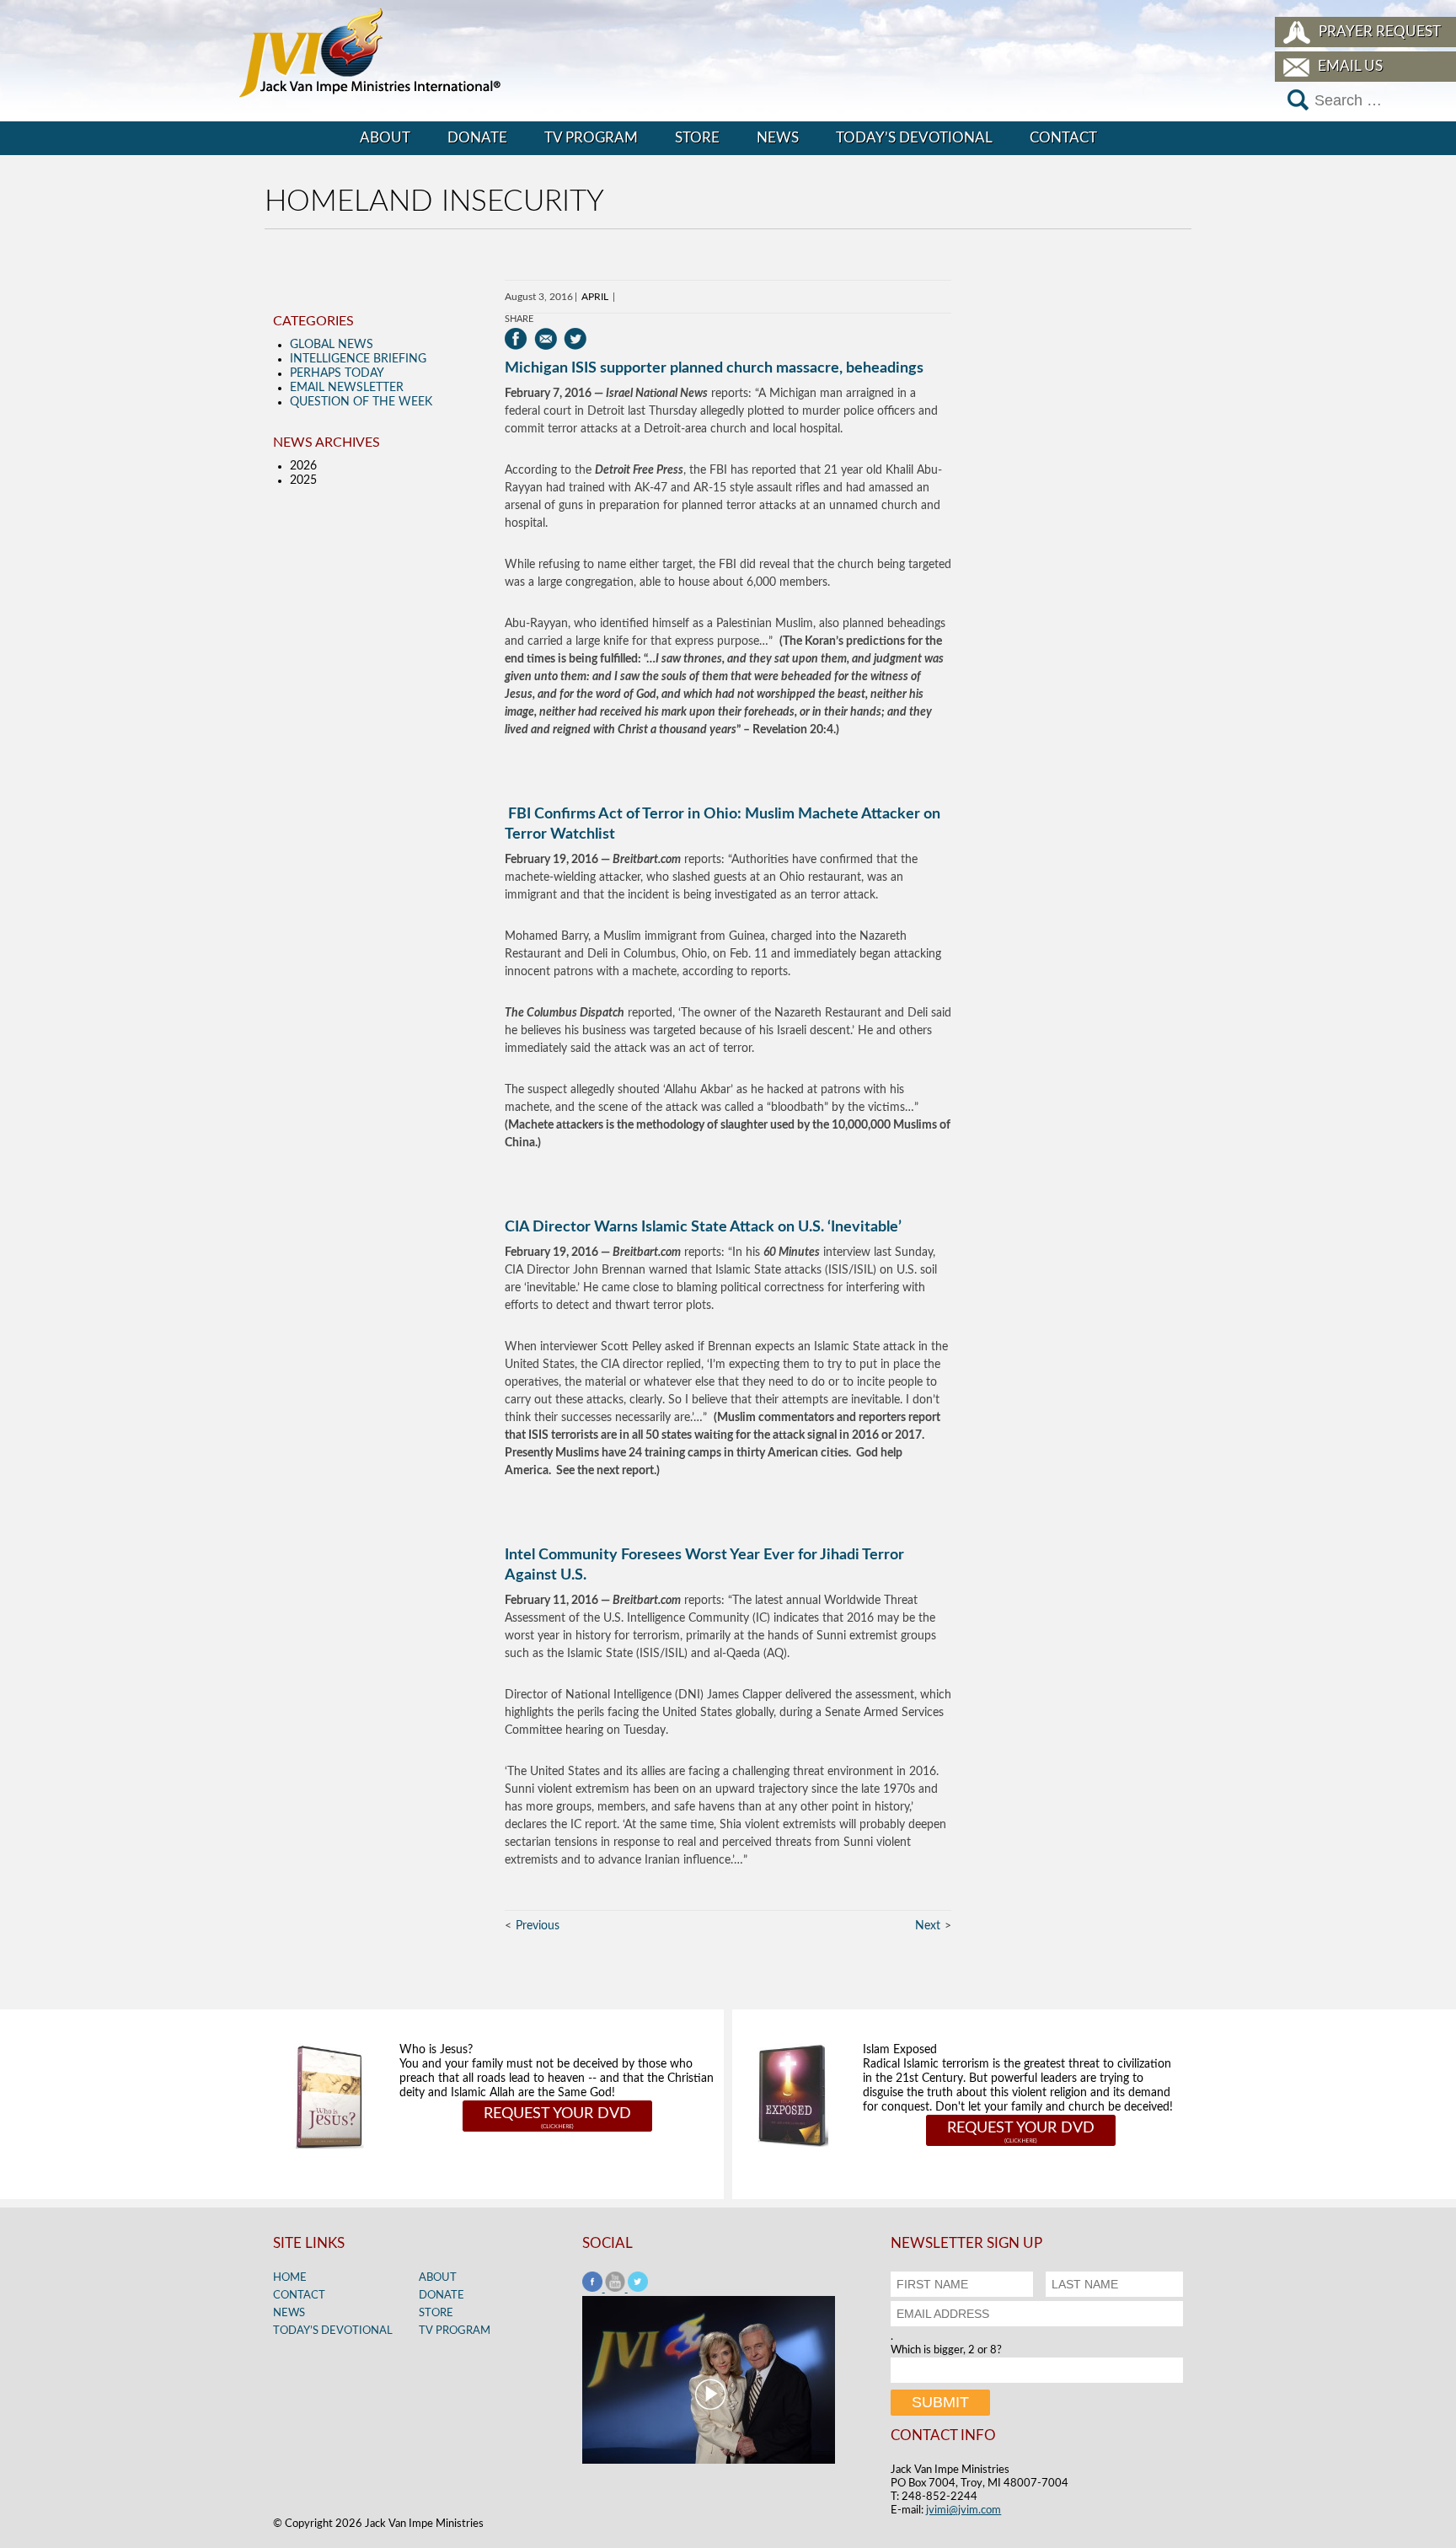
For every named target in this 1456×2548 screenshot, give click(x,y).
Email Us (1350, 66)
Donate (477, 138)
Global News (332, 345)
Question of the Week (361, 402)
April (595, 297)
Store (697, 138)
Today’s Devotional (914, 138)
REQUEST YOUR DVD (557, 2114)
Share (519, 319)
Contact (1063, 138)
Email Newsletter (347, 388)
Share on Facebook (516, 339)
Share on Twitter (575, 339)
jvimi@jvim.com (964, 2510)
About (385, 138)
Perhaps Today (337, 373)
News (778, 138)
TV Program (591, 138)
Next (928, 1926)
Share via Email (546, 339)
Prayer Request (1380, 32)
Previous (538, 1926)
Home (290, 2278)
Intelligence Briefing (358, 359)
